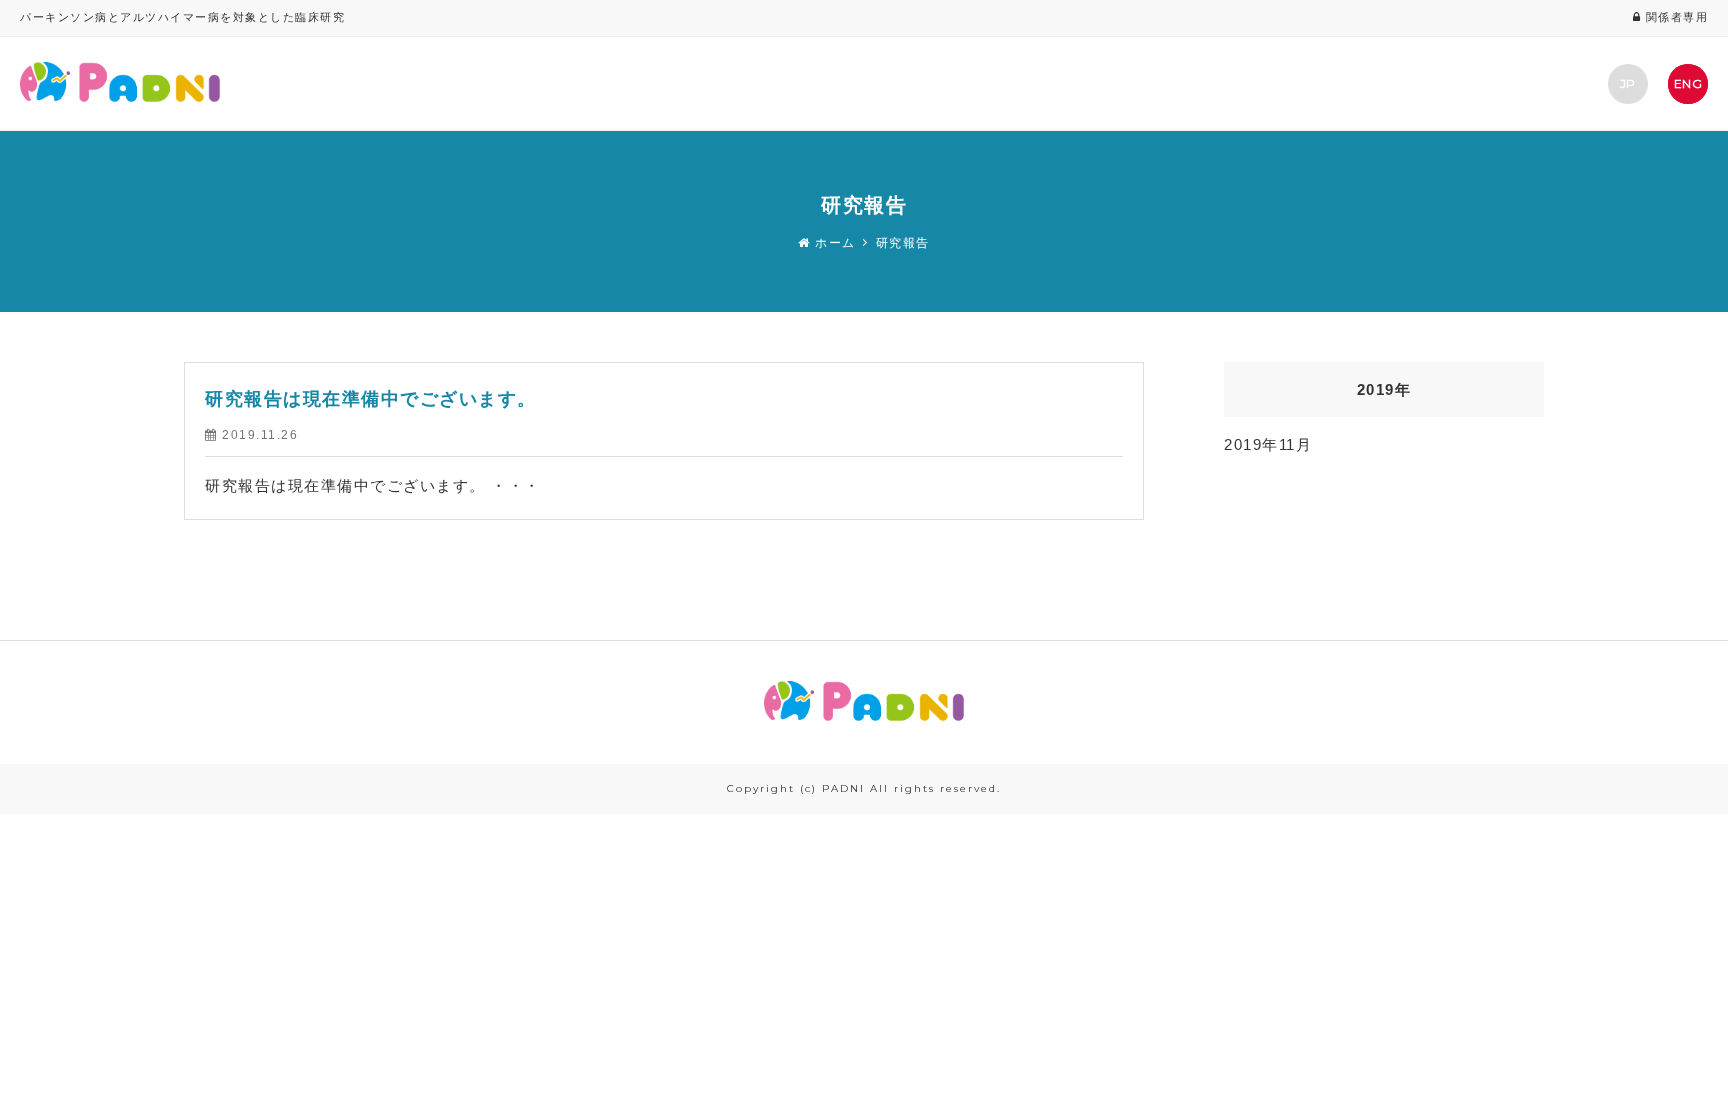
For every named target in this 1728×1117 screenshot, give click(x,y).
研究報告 (903, 243)
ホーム (833, 243)
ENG (1687, 83)
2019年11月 (1268, 444)
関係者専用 (1674, 17)
